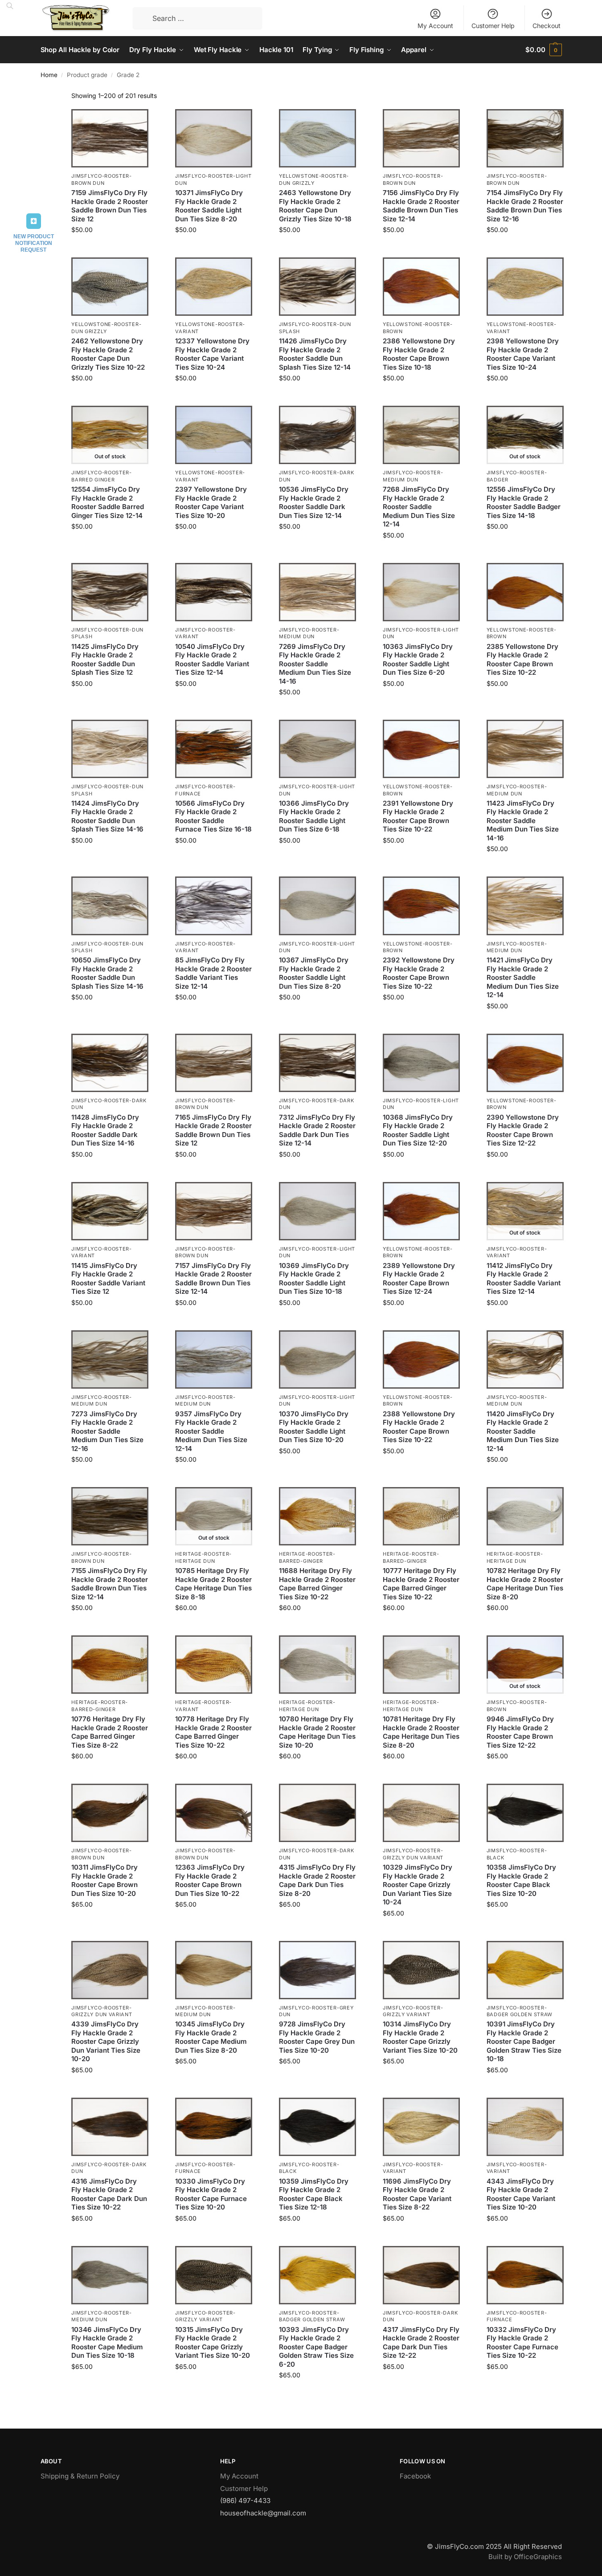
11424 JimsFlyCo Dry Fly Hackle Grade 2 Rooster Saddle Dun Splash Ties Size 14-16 (107, 816)
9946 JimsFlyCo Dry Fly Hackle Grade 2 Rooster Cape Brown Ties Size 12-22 (520, 1732)
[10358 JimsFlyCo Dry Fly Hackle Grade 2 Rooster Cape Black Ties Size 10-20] (525, 1813)
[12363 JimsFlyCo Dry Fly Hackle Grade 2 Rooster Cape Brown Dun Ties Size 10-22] (214, 1813)
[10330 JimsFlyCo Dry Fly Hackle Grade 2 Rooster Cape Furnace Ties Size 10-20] (214, 2127)
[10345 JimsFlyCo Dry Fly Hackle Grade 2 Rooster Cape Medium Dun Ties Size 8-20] (214, 1970)
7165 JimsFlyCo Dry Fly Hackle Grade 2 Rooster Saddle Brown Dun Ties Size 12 (213, 1130)
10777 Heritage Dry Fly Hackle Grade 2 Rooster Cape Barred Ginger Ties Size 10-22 (421, 1584)
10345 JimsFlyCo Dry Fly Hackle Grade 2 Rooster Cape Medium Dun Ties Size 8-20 (211, 2037)
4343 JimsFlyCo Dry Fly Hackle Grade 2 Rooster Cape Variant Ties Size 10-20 (521, 2194)
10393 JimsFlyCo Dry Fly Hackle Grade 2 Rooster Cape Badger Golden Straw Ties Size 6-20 (316, 2347)
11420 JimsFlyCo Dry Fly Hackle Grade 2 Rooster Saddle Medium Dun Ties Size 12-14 (523, 1431)
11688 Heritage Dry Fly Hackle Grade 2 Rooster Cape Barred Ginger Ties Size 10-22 (317, 1584)
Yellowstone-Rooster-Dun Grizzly (314, 179)
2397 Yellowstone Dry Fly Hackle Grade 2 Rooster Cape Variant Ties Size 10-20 (211, 502)
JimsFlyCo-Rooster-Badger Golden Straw (520, 2011)
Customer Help (493, 26)
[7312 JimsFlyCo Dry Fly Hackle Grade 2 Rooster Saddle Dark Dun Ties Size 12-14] (317, 1063)
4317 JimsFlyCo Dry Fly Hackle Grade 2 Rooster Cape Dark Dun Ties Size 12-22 (421, 2343)
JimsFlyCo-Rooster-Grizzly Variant (413, 2011)
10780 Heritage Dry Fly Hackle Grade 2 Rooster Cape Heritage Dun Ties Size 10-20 (317, 1732)
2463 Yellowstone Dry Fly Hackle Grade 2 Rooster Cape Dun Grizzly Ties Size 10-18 (315, 206)
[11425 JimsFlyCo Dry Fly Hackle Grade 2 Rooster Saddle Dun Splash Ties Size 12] (110, 592)
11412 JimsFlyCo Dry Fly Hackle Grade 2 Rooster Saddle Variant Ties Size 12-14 (524, 1279)
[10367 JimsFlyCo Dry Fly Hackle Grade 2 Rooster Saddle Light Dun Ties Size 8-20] (317, 906)
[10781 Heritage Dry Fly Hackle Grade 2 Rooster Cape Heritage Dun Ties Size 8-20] (421, 1665)
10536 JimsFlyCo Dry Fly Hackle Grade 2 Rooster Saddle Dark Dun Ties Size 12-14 (314, 502)
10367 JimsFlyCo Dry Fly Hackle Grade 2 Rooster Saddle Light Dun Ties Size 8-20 (314, 973)
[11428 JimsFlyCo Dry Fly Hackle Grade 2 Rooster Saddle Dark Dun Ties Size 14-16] (110, 1063)
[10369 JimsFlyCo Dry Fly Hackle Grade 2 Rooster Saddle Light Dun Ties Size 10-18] (317, 1211)
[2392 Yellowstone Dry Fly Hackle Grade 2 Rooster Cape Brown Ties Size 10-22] (421, 906)
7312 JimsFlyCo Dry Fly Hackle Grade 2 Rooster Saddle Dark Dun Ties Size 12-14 (317, 1130)
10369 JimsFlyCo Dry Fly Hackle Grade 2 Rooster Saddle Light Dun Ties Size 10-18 (314, 1279)
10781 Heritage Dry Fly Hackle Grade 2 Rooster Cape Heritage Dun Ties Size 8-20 (421, 1732)
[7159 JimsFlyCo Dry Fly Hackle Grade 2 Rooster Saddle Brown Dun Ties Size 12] (110, 138)
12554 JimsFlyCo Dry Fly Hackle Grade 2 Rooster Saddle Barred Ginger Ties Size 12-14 (108, 502)
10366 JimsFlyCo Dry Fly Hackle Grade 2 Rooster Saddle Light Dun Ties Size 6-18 (314, 816)
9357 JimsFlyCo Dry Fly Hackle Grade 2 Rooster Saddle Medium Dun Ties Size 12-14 (211, 1431)
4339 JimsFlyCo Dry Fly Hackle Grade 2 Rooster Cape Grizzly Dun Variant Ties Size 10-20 (106, 2041)
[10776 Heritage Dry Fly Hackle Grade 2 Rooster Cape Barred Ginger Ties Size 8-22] (110, 1665)
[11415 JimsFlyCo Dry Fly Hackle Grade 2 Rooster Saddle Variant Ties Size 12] (110, 1211)
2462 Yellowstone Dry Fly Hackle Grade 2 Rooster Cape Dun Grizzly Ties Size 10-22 (108, 354)
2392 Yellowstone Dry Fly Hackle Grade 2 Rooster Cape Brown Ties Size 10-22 (419, 973)
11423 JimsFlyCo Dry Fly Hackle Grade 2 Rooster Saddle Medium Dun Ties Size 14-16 (523, 821)
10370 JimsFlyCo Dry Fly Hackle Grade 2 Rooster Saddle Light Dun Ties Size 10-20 (314, 1427)
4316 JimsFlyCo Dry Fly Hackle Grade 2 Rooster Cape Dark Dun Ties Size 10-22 (109, 2194)
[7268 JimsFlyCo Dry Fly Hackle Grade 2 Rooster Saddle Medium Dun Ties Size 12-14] (421, 435)
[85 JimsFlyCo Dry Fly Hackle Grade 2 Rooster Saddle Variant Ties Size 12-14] (214, 906)
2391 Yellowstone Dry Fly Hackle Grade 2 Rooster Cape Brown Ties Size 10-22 (418, 816)
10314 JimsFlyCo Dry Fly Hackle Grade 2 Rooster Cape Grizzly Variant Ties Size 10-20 (420, 2037)
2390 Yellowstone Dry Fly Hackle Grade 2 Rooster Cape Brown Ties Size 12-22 (523, 1130)
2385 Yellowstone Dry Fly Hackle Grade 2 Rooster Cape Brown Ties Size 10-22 (522, 660)
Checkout (547, 26)
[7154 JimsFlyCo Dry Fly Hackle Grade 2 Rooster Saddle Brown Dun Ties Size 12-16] (525, 138)
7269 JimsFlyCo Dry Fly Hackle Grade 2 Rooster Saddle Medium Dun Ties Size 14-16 (315, 664)
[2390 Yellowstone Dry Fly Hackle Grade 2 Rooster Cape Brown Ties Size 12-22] (525, 1063)
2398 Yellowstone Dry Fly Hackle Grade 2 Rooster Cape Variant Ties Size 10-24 (523, 354)
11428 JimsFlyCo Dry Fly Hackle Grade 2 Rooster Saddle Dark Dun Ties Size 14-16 (105, 1130)
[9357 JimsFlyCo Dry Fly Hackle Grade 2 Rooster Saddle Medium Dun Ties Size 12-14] (214, 1359)
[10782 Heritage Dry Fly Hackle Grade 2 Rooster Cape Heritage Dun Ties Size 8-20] (525, 1516)
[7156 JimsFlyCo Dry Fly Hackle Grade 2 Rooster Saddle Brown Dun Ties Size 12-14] (421, 138)
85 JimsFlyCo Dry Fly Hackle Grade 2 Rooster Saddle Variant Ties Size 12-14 (213, 973)
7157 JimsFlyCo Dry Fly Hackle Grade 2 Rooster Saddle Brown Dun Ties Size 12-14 (213, 1279)
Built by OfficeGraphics (525, 2557)
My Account (435, 26)
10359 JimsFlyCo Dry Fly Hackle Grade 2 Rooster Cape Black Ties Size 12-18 (314, 2194)
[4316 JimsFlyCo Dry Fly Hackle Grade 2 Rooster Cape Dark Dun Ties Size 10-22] (110, 2127)
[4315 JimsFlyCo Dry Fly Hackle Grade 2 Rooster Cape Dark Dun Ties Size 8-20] (317, 1813)
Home (49, 75)
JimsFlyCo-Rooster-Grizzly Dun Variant (102, 2011)
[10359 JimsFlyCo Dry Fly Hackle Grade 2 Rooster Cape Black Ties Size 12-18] (317, 2127)
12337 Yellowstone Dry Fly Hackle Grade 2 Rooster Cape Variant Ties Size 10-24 (212, 354)
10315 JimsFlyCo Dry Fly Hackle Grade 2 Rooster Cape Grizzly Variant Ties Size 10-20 (213, 2343)
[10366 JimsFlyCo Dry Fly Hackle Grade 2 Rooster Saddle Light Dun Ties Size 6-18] (317, 749)
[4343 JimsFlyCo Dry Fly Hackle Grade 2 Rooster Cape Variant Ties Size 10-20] (525, 2127)
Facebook (415, 2476)
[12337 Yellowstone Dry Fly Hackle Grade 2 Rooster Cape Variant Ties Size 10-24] (214, 287)
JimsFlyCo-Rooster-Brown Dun (102, 179)
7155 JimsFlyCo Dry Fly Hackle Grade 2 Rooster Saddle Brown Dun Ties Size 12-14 (110, 1584)
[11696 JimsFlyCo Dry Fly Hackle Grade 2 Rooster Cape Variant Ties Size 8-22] (421, 2127)
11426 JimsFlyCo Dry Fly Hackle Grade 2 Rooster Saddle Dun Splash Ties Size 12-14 (315, 354)
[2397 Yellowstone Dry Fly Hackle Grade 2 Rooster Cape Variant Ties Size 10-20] (214, 435)
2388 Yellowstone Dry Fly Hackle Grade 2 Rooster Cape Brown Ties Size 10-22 (419, 1427)
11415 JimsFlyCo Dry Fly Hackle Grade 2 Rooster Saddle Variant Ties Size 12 (108, 1279)
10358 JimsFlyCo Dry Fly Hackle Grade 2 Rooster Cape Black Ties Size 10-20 (521, 1880)
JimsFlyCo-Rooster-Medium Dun (309, 633)
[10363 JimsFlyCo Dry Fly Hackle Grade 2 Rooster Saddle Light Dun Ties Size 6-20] (421, 592)
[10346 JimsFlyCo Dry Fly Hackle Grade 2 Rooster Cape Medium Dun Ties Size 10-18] (110, 2275)
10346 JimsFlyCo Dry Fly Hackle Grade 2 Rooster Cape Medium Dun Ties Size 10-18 (107, 2343)
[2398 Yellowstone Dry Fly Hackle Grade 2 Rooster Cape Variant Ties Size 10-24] (525, 287)
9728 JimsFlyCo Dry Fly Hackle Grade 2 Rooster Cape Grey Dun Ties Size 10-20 (317, 2037)
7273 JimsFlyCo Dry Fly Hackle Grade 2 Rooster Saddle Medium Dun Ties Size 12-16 (107, 1431)
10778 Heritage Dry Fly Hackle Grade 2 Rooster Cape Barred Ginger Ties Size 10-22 (213, 1732)
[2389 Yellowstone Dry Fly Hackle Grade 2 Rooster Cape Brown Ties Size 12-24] (421, 1211)
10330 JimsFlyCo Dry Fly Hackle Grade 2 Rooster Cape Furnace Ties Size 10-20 (211, 2194)
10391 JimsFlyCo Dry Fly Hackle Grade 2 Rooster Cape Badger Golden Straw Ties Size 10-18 (524, 2041)
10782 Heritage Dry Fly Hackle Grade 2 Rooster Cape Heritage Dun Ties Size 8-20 (525, 1584)
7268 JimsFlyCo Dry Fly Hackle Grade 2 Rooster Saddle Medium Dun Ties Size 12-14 (419, 507)
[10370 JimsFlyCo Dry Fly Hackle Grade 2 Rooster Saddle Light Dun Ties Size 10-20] (317, 1359)
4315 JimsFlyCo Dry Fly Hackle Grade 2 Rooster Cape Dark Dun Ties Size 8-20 (317, 1880)
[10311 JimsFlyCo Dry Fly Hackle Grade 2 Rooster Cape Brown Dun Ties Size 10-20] (110, 1813)
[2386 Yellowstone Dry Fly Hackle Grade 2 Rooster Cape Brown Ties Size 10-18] (421, 287)
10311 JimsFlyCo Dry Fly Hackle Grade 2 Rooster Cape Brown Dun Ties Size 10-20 (104, 1880)
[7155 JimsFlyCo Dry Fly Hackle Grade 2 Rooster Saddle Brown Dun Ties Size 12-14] (110, 1516)
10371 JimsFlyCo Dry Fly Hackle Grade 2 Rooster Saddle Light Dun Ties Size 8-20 (209, 206)
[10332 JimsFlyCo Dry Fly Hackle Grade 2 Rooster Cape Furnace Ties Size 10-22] (525, 2275)
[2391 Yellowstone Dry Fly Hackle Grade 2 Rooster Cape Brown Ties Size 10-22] (421, 749)
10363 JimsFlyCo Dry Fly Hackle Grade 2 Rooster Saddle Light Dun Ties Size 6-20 (418, 660)
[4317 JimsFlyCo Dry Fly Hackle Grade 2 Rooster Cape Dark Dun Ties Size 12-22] (421, 2275)
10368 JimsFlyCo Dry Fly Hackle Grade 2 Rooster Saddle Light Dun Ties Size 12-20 (418, 1130)
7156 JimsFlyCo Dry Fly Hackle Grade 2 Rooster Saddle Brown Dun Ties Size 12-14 (421, 206)
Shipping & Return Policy (80, 2476)
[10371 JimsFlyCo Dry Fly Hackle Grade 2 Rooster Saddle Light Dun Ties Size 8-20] (214, 138)
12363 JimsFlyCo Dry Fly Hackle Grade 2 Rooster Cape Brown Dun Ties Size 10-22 (210, 1880)
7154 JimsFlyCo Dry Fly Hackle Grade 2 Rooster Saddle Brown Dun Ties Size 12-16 (525, 206)
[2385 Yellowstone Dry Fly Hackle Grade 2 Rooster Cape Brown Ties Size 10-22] (525, 592)
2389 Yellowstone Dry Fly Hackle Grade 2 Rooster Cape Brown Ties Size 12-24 (419, 1279)
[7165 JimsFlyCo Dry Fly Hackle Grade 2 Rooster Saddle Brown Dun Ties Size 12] (214, 1063)
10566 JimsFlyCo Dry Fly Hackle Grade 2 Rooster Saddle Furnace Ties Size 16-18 (213, 816)
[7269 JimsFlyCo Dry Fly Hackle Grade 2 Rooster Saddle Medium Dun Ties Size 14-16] (317, 592)
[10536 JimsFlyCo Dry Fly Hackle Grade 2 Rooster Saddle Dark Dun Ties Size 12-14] (317, 435)
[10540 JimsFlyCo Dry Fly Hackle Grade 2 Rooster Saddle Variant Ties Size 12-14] (214, 592)
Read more (110, 545)
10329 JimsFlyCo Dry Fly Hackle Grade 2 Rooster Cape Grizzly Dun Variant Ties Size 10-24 (418, 1885)
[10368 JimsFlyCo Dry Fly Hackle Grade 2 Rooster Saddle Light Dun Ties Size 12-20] (421, 1063)
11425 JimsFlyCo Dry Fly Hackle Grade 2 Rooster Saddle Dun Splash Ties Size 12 (105, 660)
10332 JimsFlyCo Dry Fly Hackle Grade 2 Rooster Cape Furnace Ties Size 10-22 (522, 2343)
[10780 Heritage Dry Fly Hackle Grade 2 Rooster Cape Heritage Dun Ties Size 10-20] (317, 1665)
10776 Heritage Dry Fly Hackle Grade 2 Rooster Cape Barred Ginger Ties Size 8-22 (110, 1732)
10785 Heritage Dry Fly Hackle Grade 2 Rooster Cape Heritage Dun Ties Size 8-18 (213, 1584)
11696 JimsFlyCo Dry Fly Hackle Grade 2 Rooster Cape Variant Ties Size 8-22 (417, 2194)
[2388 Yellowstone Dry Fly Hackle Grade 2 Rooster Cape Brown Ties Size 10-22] (421, 1359)
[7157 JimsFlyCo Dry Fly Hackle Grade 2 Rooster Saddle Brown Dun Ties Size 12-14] (214, 1211)
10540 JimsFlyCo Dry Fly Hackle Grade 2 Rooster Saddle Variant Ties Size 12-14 (212, 660)
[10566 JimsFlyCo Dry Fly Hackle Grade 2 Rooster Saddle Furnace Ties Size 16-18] (214, 749)
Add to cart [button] (110, 248)
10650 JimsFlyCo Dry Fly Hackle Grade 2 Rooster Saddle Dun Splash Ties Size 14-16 (107, 973)
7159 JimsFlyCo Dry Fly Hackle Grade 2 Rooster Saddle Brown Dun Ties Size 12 (110, 206)
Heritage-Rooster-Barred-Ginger (307, 1557)
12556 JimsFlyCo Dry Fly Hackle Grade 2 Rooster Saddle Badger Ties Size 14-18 (524, 502)
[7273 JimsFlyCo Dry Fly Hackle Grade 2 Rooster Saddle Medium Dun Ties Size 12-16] (110, 1359)
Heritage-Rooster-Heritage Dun (203, 1557)
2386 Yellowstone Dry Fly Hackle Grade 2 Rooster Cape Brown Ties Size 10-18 (419, 354)
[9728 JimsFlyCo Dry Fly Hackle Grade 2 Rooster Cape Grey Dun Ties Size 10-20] (317, 1970)
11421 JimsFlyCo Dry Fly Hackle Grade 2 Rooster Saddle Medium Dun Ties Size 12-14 (523, 977)
